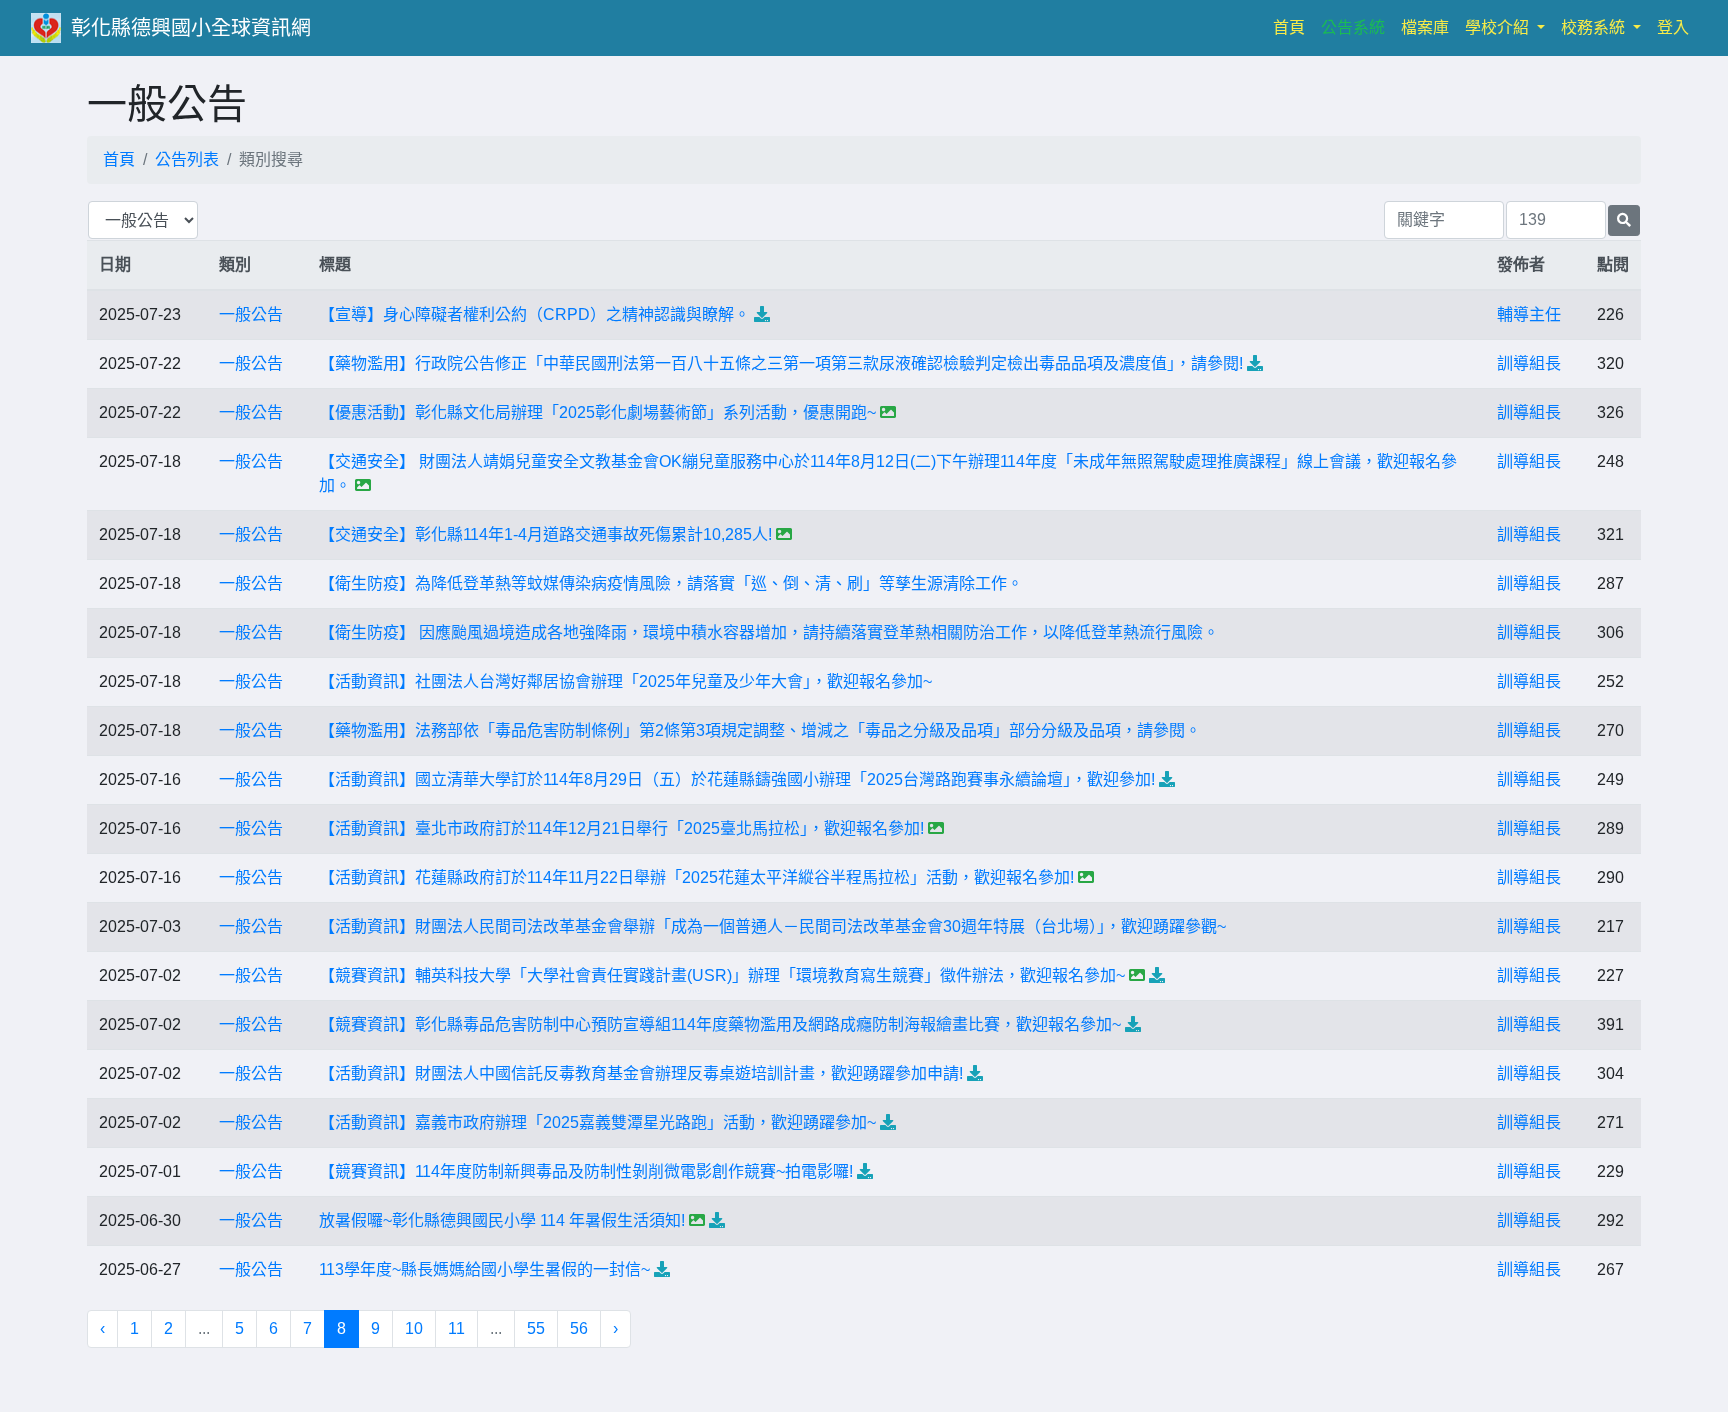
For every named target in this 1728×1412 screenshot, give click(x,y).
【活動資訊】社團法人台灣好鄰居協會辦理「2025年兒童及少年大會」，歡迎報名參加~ (625, 681)
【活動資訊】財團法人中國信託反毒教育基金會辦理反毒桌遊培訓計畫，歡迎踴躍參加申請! (641, 1073)
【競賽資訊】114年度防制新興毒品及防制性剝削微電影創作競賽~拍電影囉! (586, 1171)
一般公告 (251, 314)
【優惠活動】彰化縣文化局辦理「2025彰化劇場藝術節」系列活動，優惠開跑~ (597, 412)
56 (579, 1328)
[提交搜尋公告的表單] (1624, 220)
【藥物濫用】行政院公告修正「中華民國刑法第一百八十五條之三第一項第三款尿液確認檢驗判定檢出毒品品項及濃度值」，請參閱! (781, 363)
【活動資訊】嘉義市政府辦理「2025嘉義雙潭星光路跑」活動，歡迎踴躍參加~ (597, 1122)
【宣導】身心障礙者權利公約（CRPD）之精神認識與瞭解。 (534, 314)
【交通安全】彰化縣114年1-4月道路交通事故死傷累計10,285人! (545, 534)
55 (536, 1328)
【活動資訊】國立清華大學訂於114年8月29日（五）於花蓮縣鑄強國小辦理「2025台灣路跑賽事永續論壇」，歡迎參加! (737, 779)
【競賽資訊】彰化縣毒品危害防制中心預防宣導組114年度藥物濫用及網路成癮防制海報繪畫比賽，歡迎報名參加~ (720, 1024)
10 (414, 1328)
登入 (1673, 27)
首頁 (1293, 27)
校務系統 (1595, 27)
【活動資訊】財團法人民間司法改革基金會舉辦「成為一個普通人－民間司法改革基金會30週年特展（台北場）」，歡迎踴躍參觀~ (772, 926)
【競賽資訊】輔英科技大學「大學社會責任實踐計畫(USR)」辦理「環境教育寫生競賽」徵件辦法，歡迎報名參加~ (722, 975)
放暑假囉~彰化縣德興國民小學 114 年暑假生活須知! (502, 1220)
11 (456, 1328)
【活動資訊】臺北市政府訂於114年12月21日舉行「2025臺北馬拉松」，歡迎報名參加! (621, 828)
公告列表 (187, 159)
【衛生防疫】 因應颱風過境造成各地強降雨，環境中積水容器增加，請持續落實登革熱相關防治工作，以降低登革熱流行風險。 (769, 632)
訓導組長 (1529, 363)
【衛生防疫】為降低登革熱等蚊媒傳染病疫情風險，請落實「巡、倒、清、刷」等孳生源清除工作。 (671, 583)
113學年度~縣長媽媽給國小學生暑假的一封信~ (484, 1269)
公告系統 (1353, 27)
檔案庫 (1425, 27)
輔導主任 (1529, 314)
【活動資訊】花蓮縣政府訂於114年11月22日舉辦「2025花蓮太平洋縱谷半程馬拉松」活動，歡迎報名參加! (696, 877)
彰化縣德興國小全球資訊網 (191, 28)
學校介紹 (1499, 27)
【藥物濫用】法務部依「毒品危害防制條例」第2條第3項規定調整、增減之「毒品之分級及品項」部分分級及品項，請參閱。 (760, 730)
